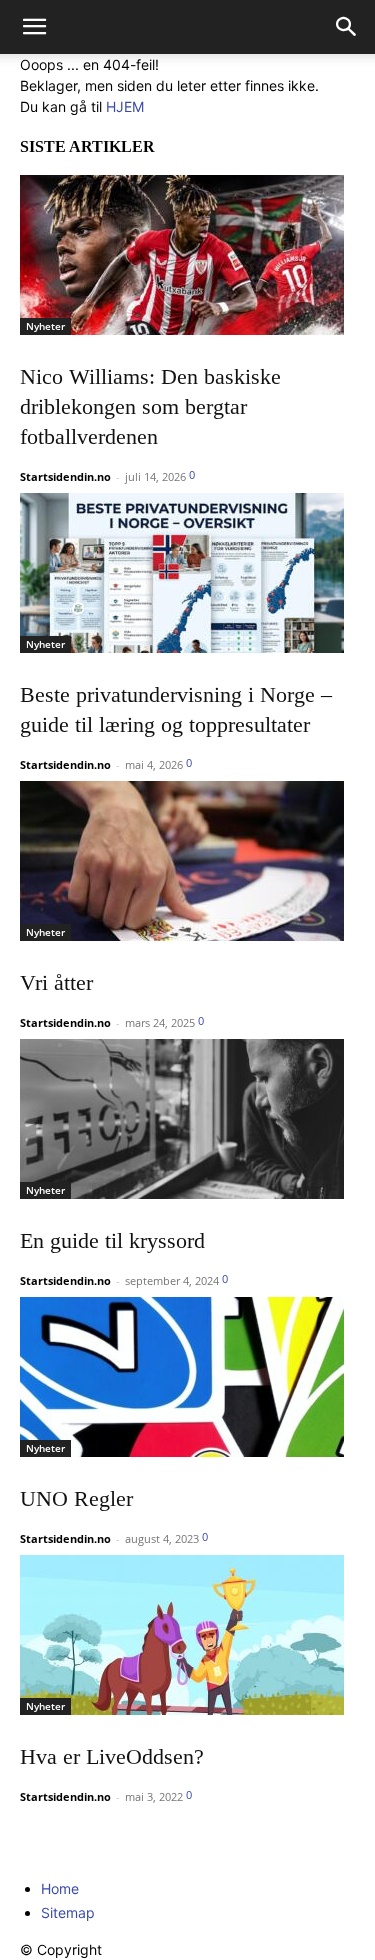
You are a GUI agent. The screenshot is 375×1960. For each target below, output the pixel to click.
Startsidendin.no (65, 476)
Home (60, 1888)
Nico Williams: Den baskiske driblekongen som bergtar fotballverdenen (150, 406)
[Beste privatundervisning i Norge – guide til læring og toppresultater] (187, 573)
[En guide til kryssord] (187, 1119)
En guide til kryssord (112, 1240)
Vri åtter (56, 982)
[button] (34, 27)
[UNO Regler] (187, 1377)
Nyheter (45, 326)
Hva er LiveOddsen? (112, 1756)
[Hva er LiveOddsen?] (187, 1635)
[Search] (347, 27)
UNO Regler (76, 1498)
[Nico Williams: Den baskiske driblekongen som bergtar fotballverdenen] (187, 255)
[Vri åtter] (187, 861)
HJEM (125, 106)
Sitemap (68, 1912)
